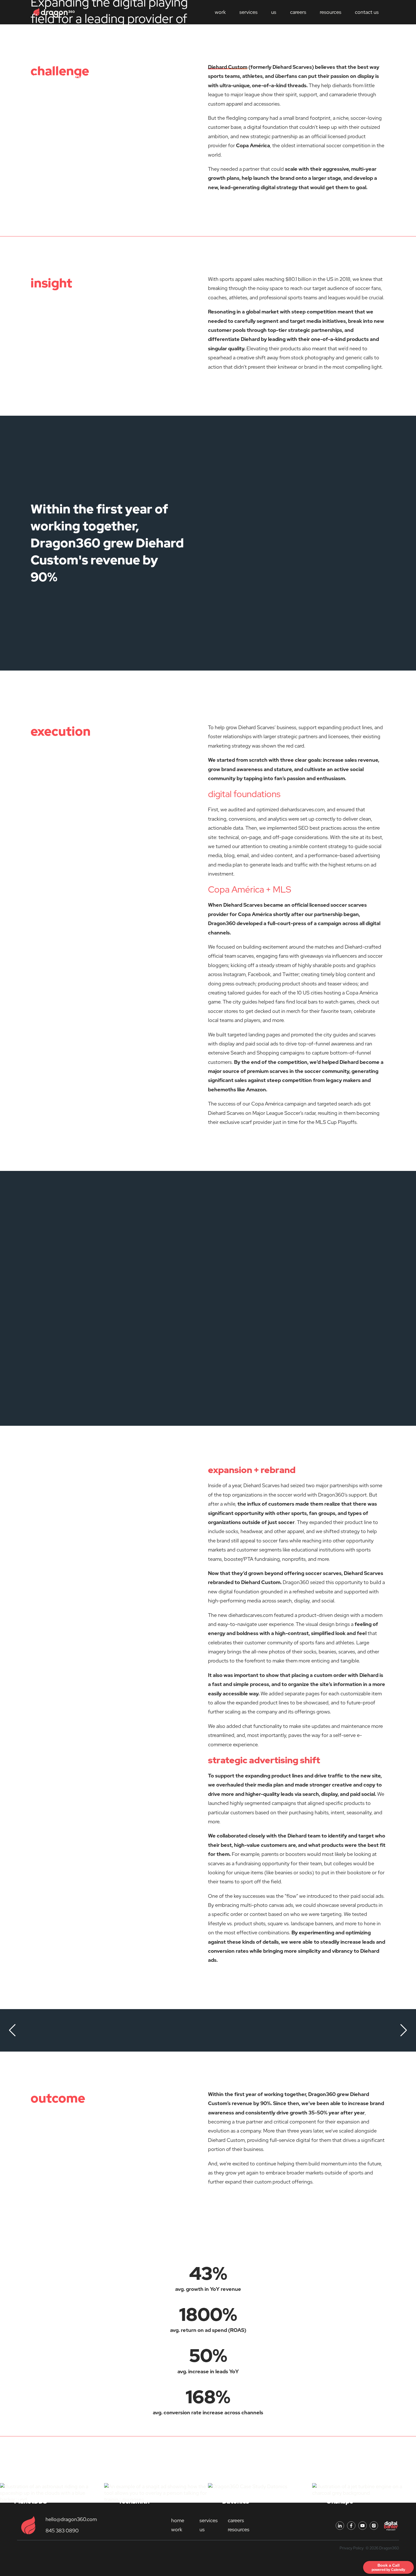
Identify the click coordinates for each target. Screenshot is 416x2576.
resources (331, 12)
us (274, 12)
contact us (367, 12)
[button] (12, 2030)
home (178, 2520)
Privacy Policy (352, 2548)
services (248, 12)
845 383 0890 (62, 2531)
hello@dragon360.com (71, 2519)
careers (298, 12)
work (177, 2529)
